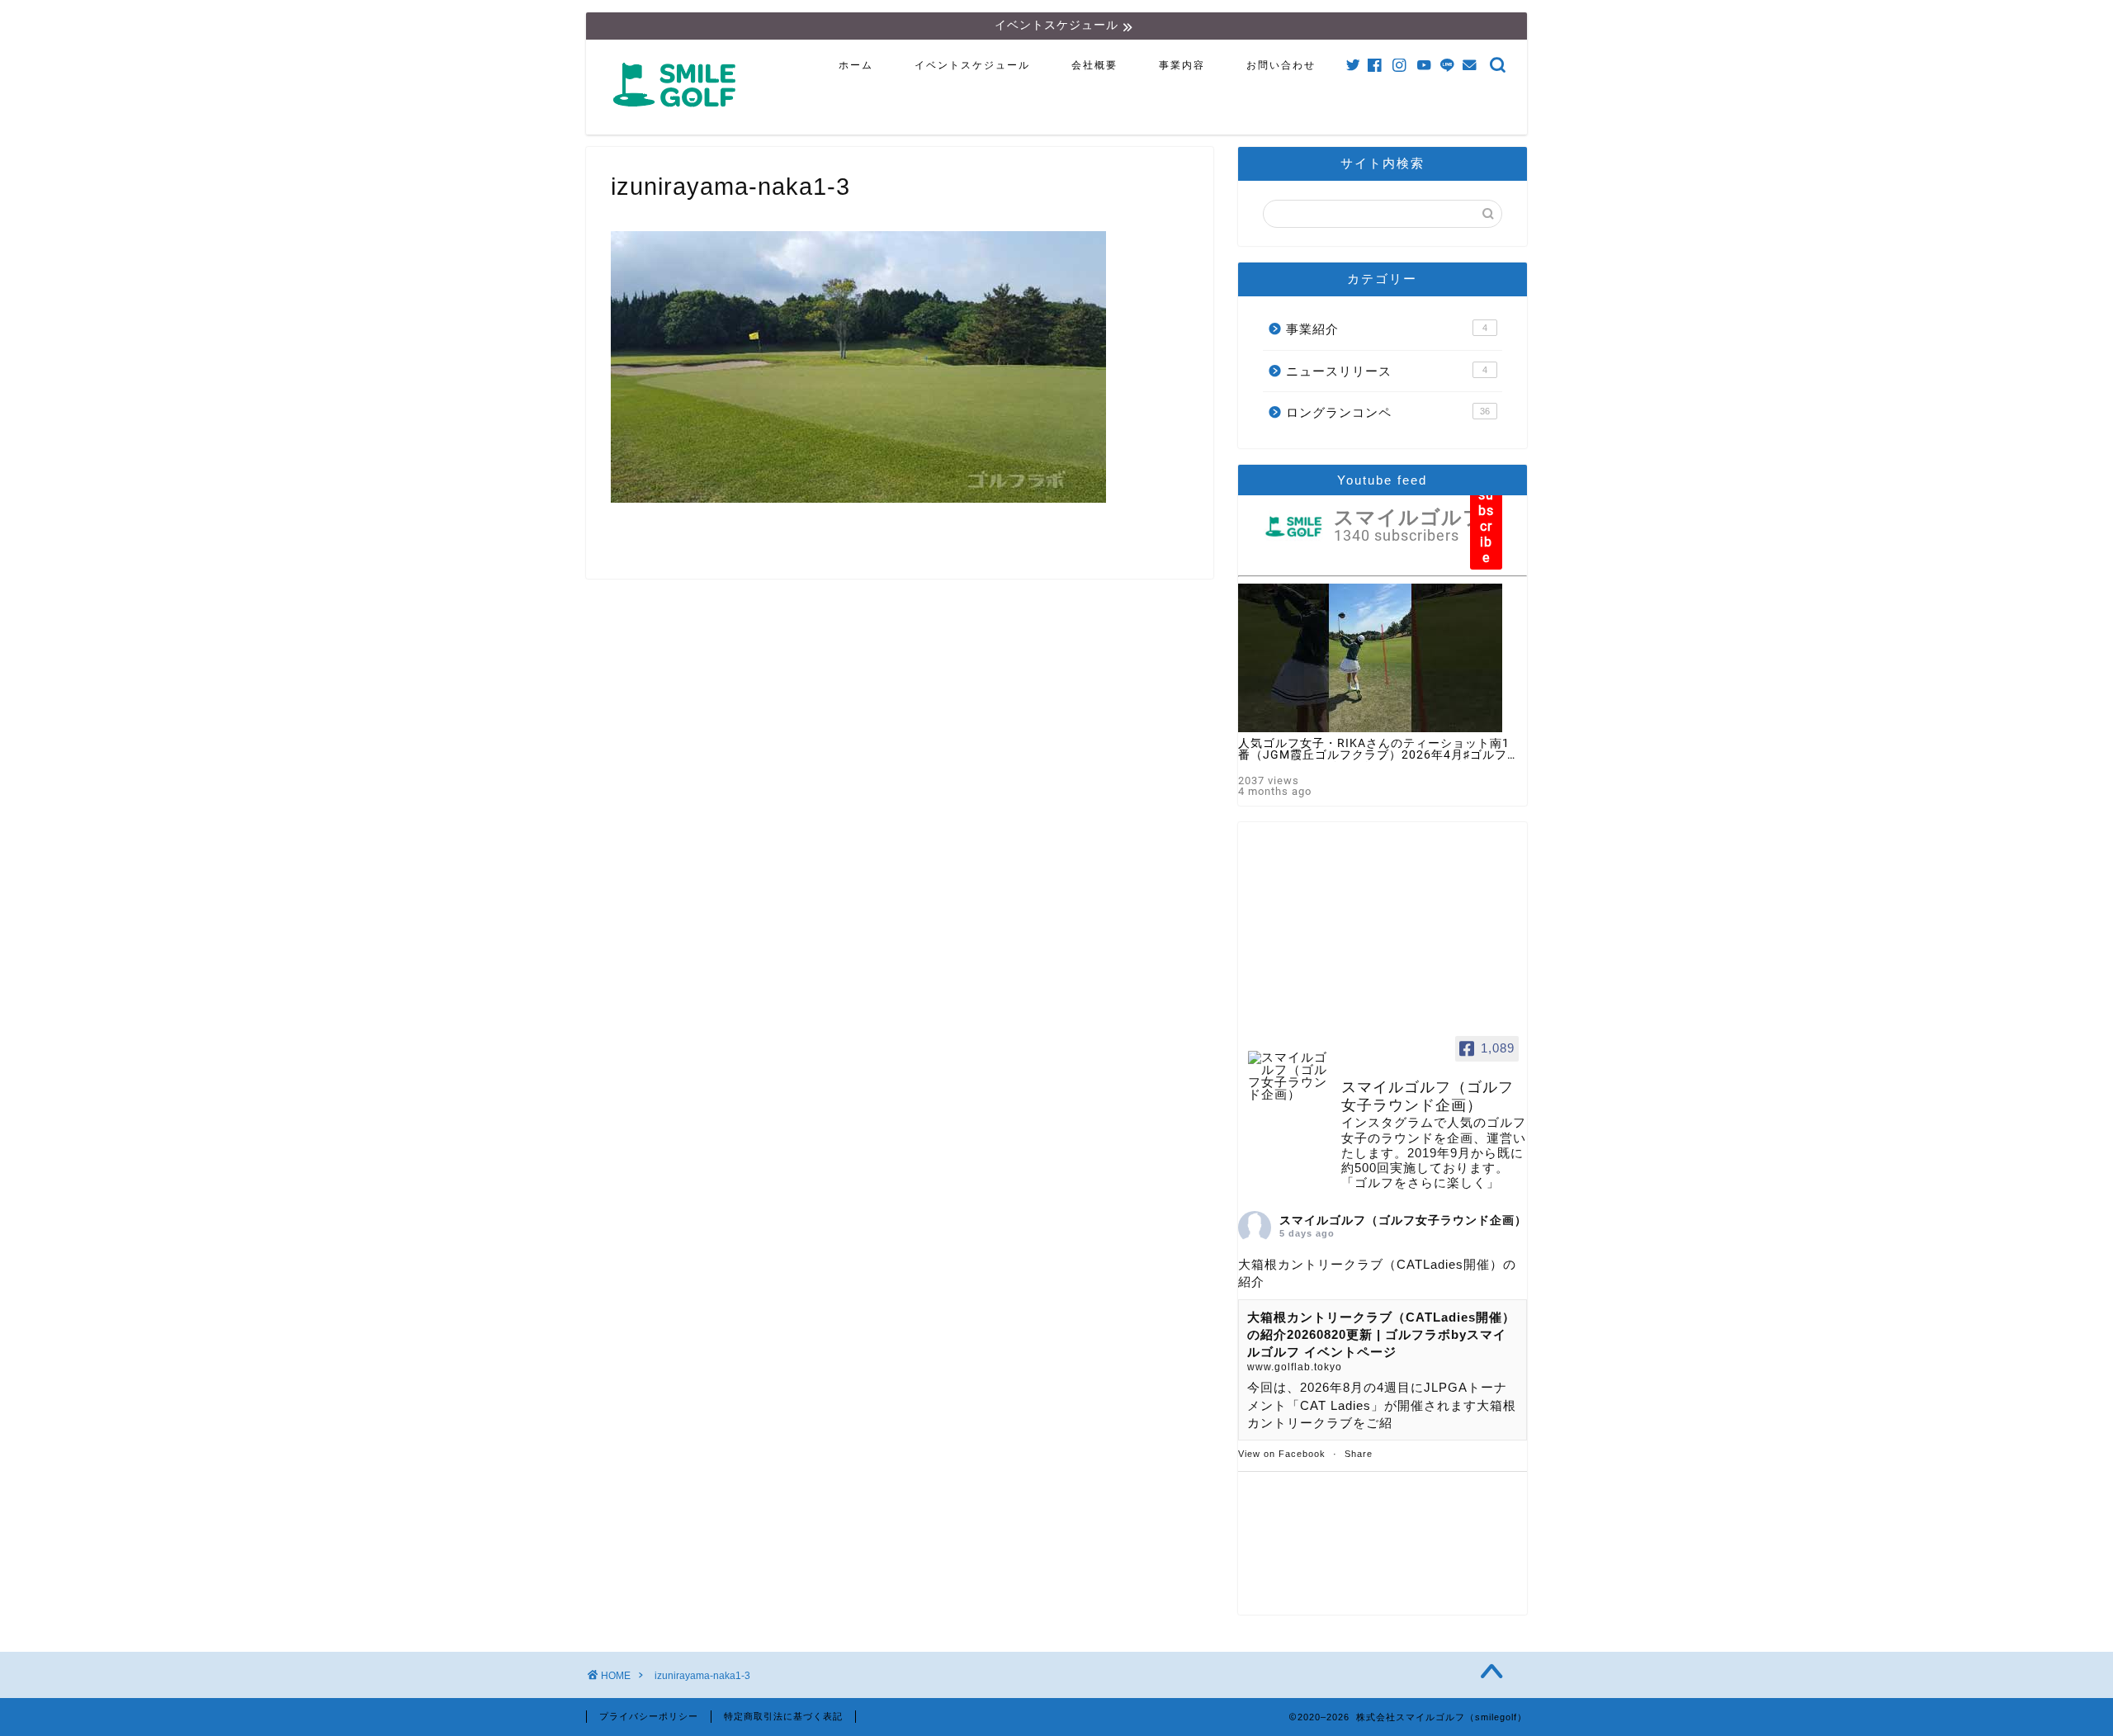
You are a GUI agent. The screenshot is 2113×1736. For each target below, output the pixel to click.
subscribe (1486, 526)
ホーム (856, 65)
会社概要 (1094, 65)
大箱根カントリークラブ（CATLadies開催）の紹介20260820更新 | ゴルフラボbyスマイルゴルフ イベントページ (1381, 1335)
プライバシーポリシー (649, 1716)
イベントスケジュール (972, 65)
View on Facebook (1282, 1454)
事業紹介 (1387, 329)
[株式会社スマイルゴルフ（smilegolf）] (678, 116)
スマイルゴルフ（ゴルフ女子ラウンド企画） (1403, 1220)
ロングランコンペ (1388, 412)
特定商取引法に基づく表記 (783, 1716)
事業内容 (1182, 65)
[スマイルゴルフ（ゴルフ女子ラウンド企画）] (1288, 1076)
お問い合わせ (1281, 65)
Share (1359, 1454)
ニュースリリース (1387, 371)
